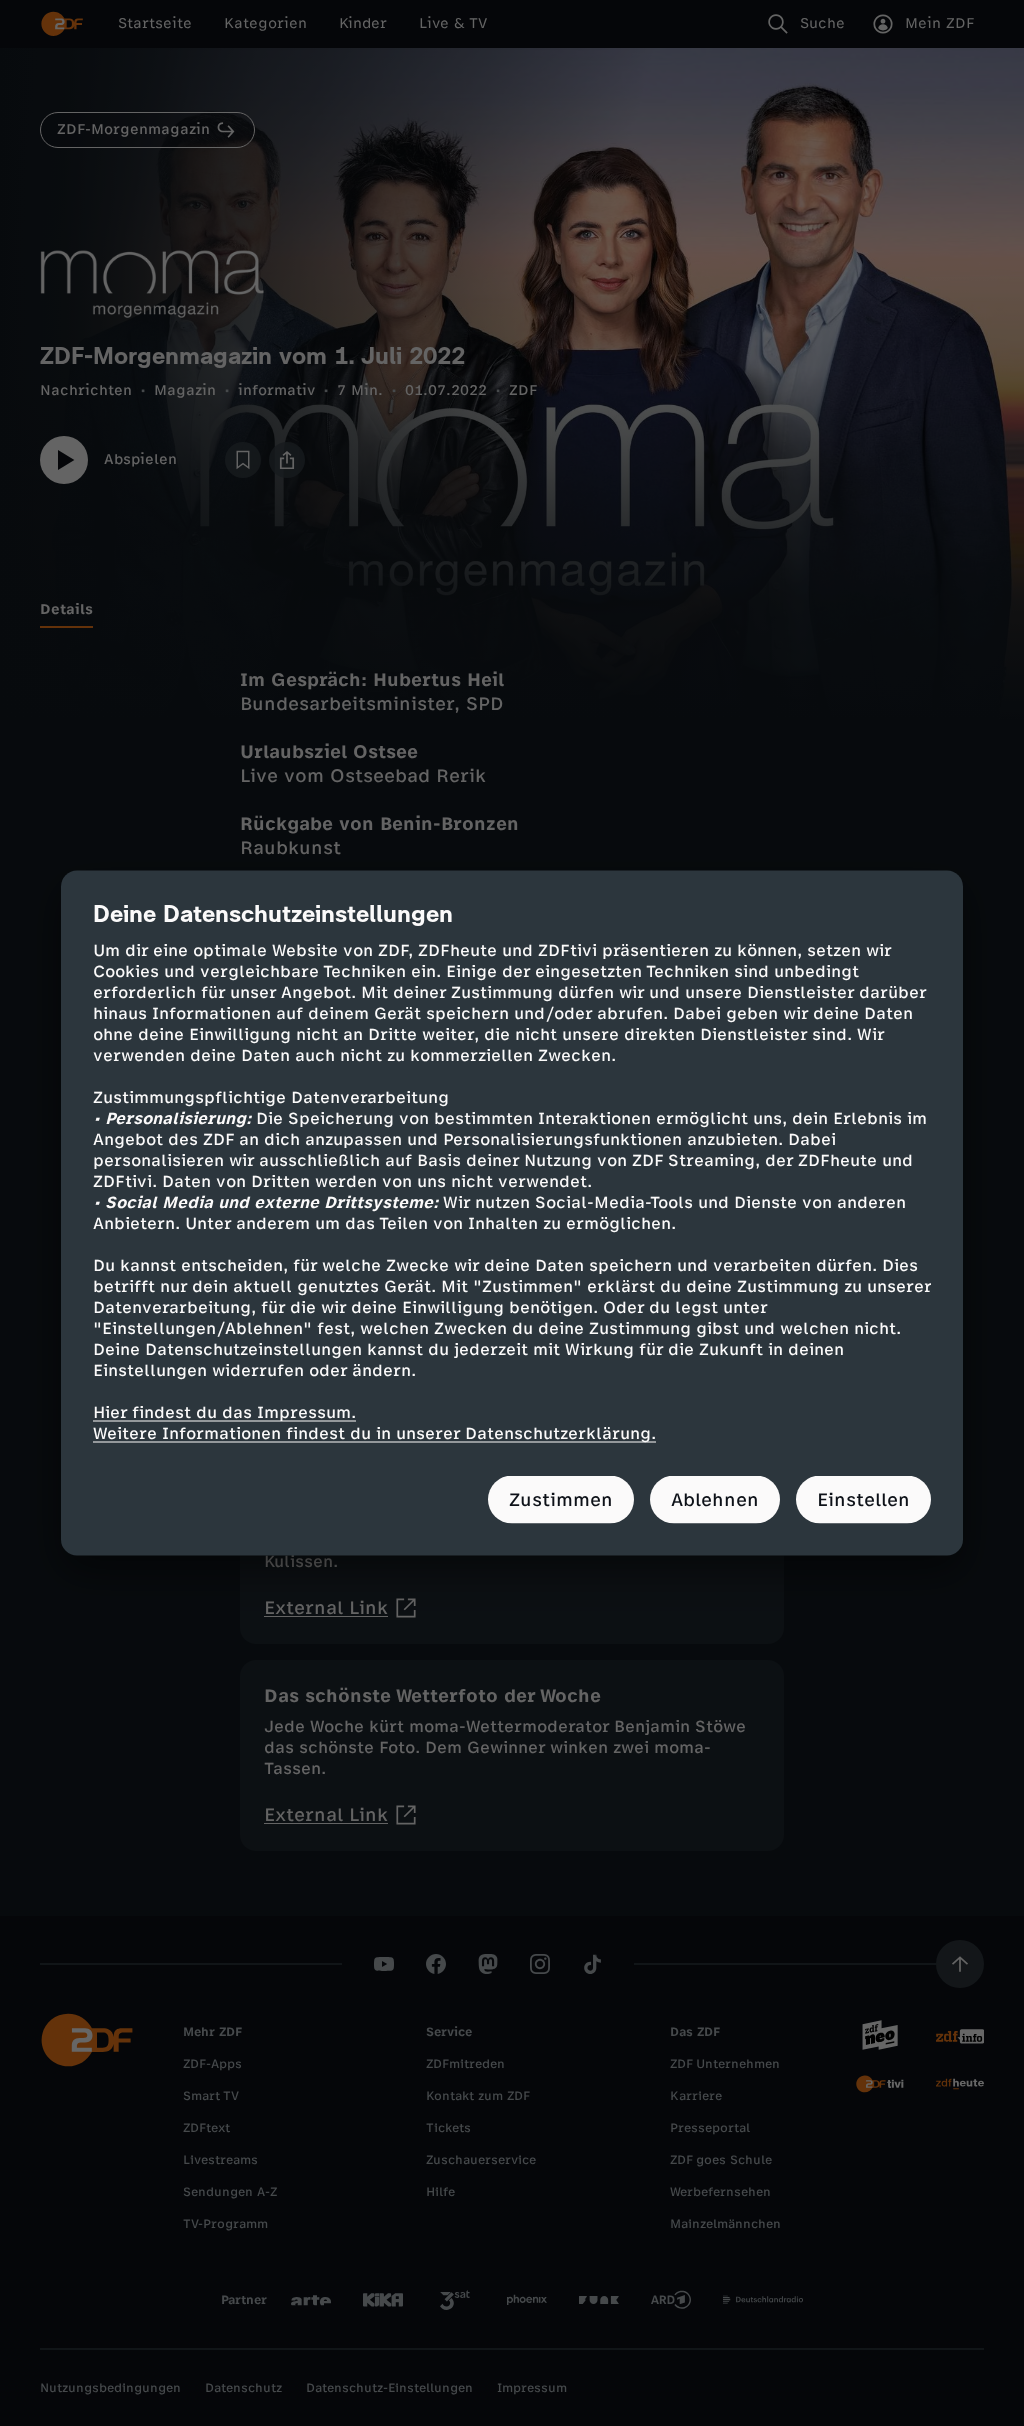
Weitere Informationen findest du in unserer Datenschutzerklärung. (374, 1433)
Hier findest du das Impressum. (224, 1412)
